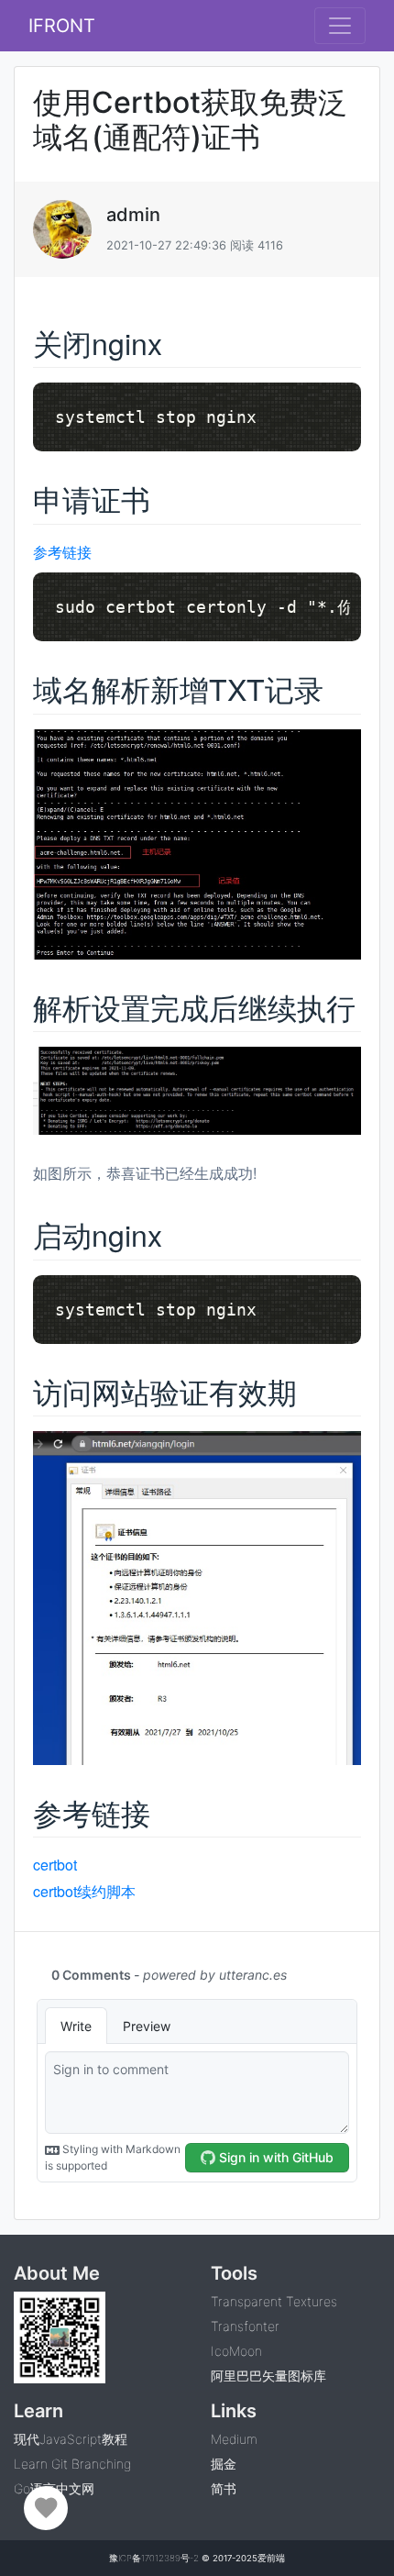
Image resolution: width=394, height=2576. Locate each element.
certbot (55, 1865)
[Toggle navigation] (340, 26)
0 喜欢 (46, 2508)
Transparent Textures (274, 2301)
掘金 (224, 2464)
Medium (234, 2439)
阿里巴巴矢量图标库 (268, 2376)
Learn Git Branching (72, 2464)
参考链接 (62, 552)
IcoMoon (236, 2351)
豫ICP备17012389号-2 (154, 2558)
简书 (224, 2488)
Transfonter (245, 2326)
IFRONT (62, 26)
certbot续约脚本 (84, 1891)
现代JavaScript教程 (71, 2439)
